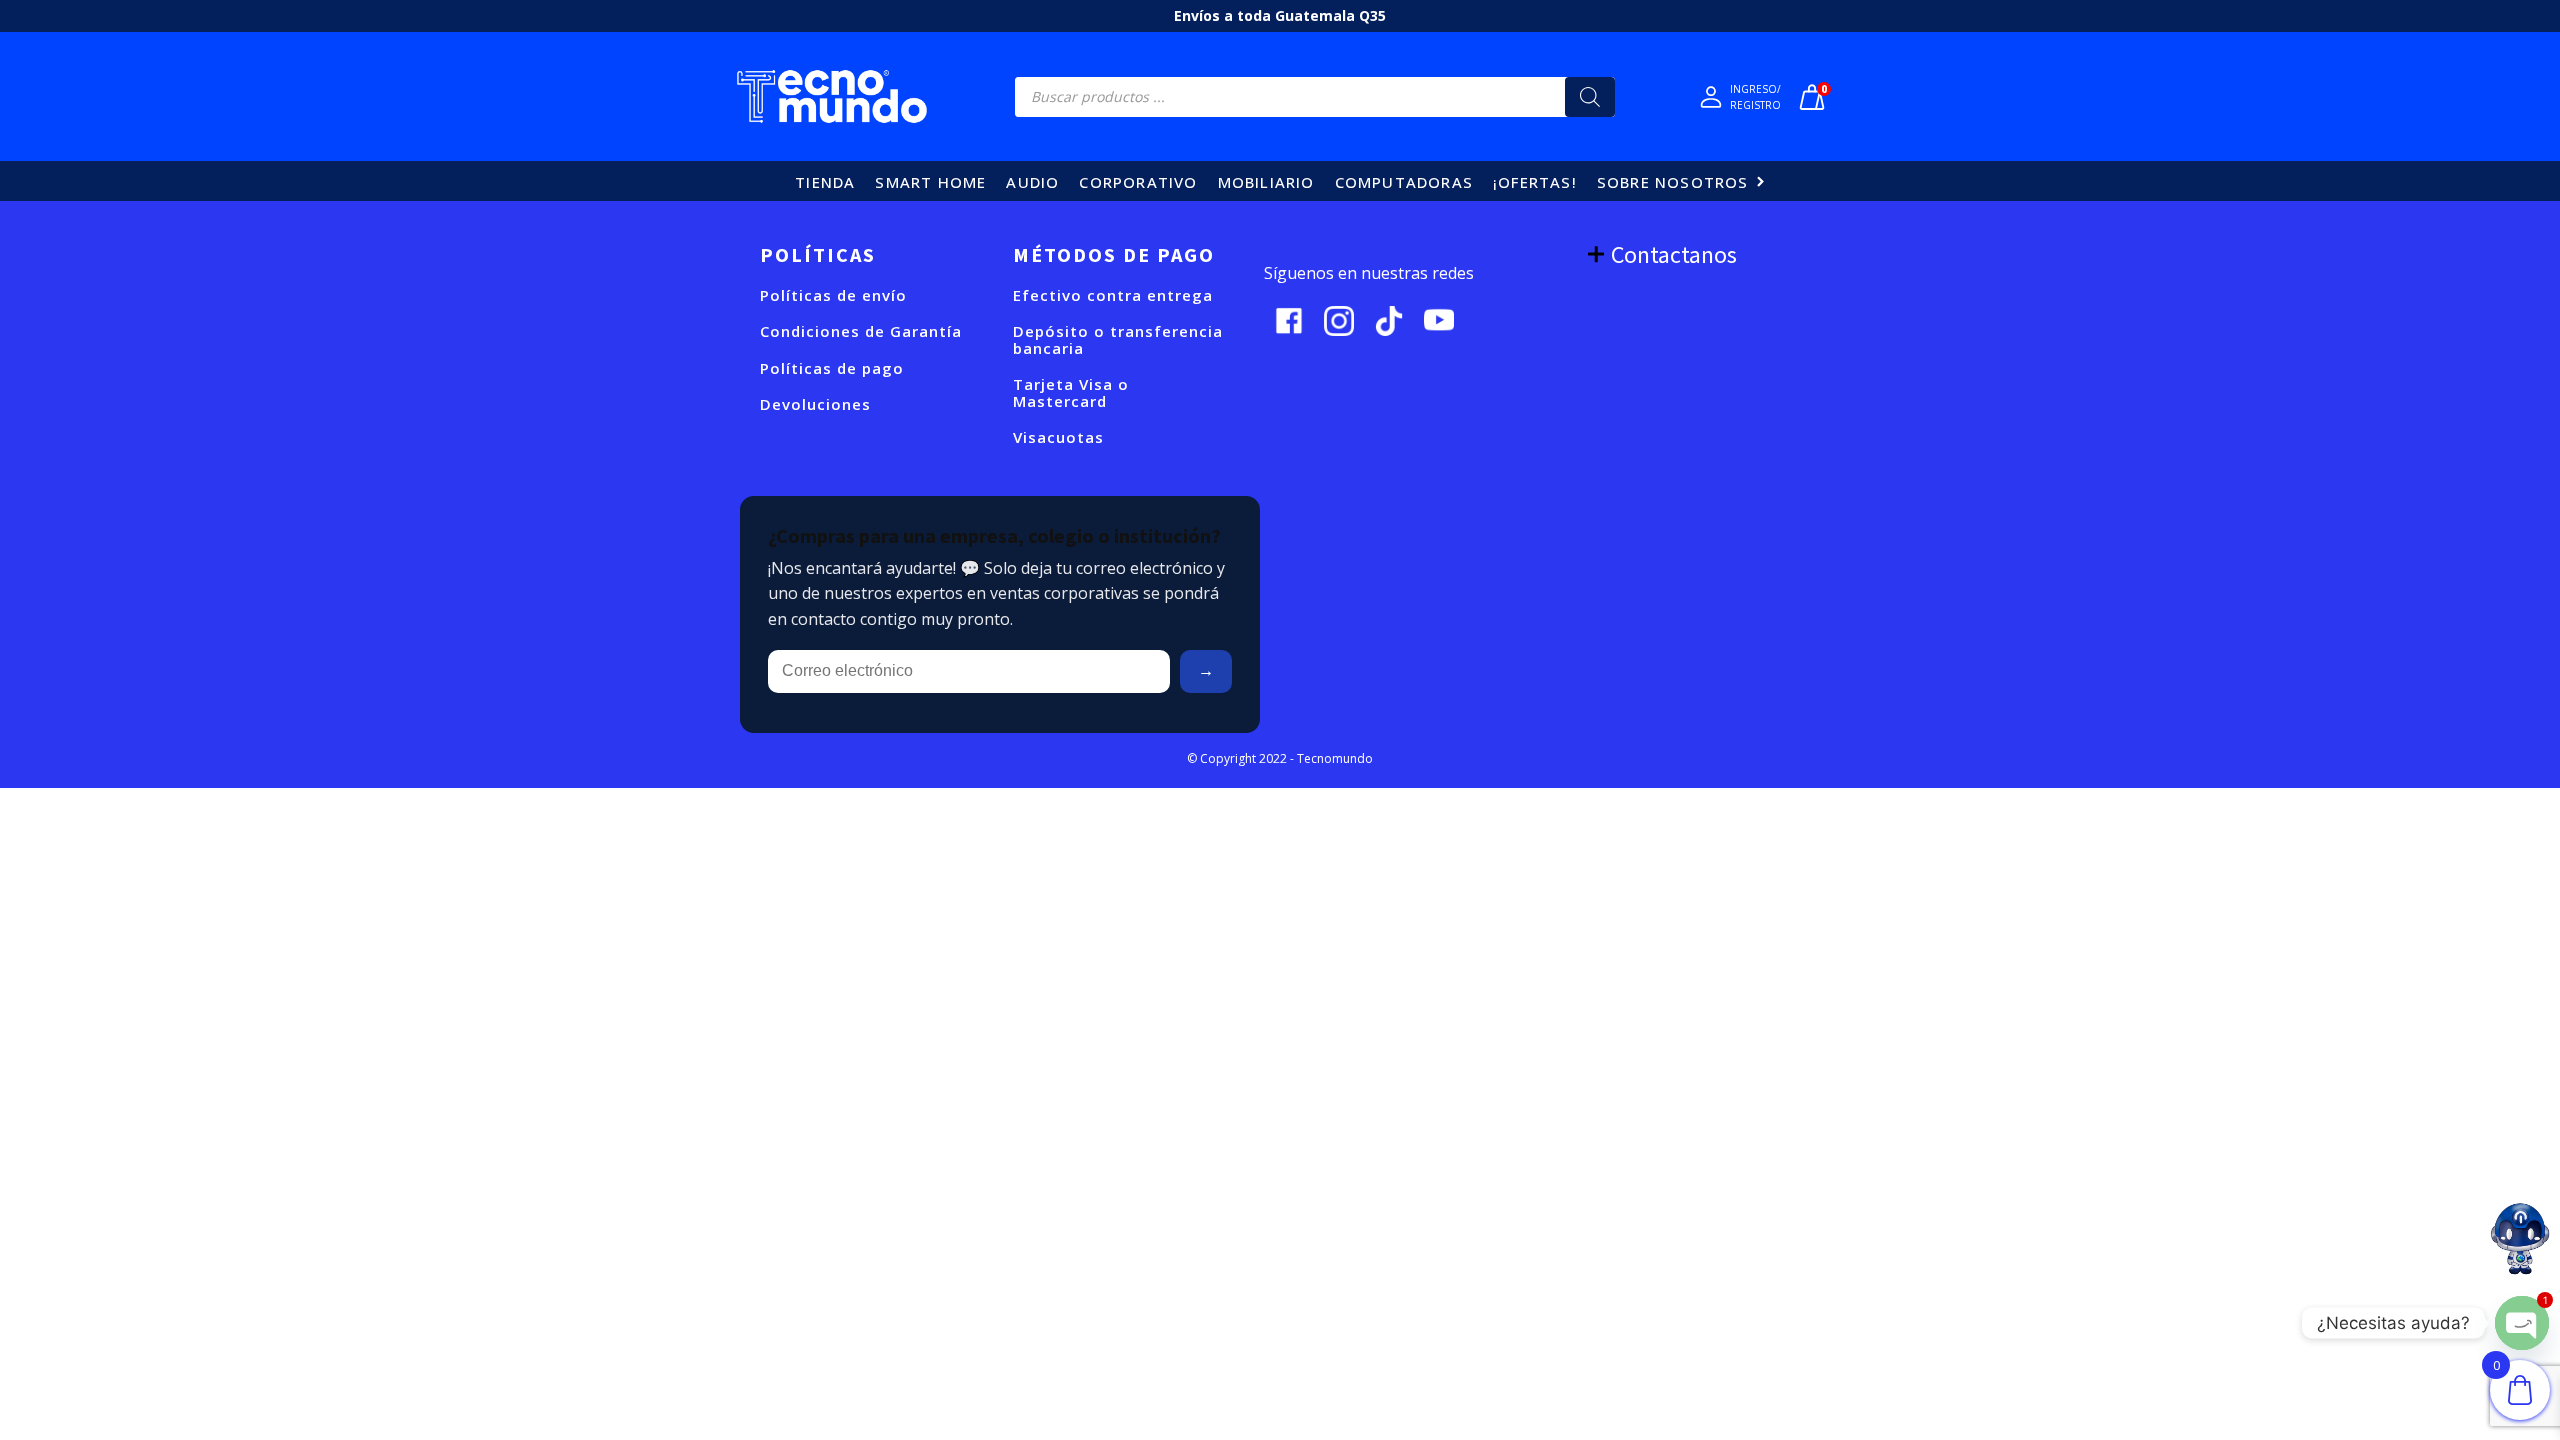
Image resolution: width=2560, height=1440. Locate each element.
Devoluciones (815, 404)
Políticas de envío (833, 295)
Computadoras (1404, 182)
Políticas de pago (832, 368)
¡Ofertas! (1535, 182)
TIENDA (825, 182)
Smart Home (930, 182)
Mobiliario (1266, 182)
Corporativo (1138, 182)
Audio (1032, 182)
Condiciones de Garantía (861, 331)
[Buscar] (1590, 97)
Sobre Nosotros (1673, 182)
